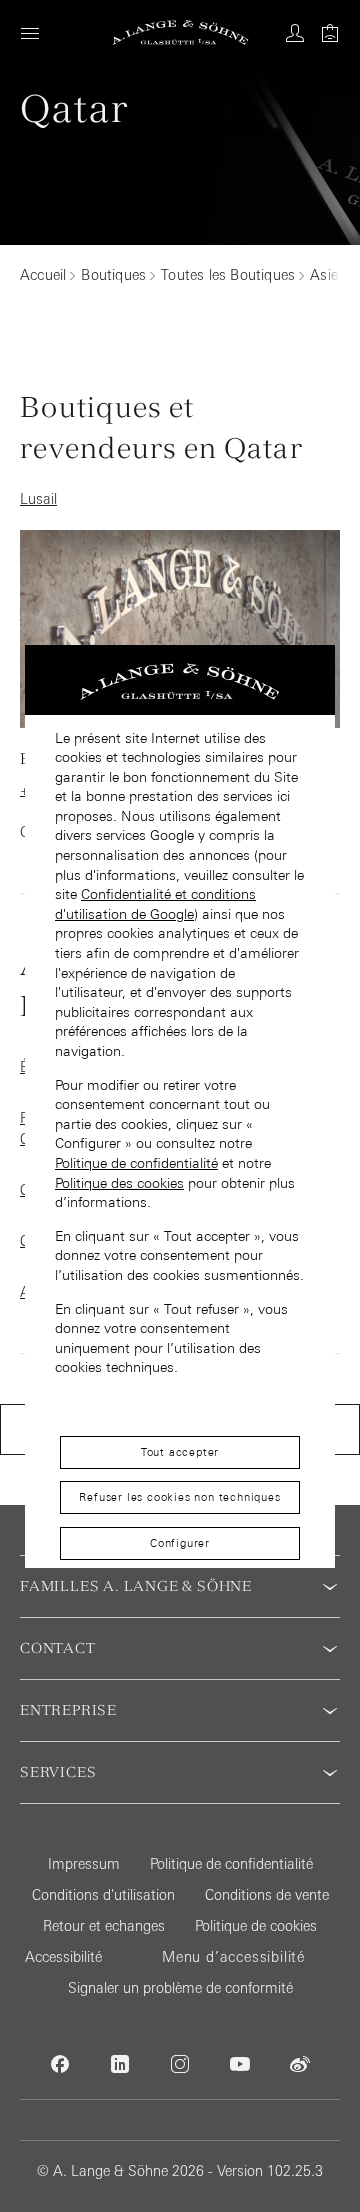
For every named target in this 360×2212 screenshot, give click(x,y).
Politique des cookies (119, 1183)
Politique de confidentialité (136, 1163)
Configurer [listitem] (180, 1543)
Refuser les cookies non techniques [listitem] (179, 1497)
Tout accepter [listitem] (180, 1452)
